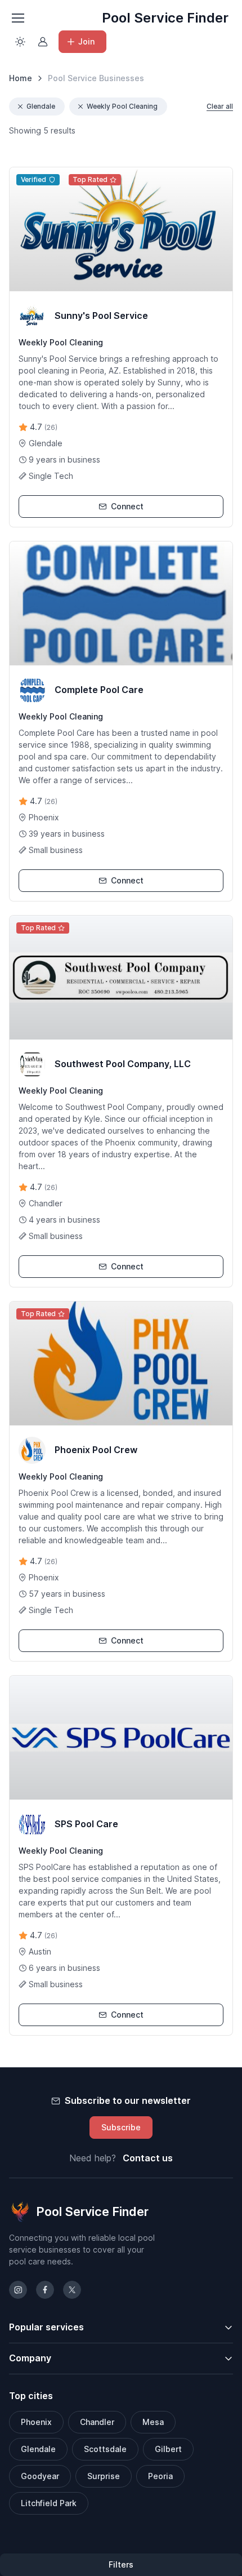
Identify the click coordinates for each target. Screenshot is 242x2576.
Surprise (104, 2476)
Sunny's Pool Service (101, 316)
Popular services (46, 2327)
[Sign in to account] (43, 42)
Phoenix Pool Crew (96, 1450)
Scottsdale (105, 2449)
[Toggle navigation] (17, 18)
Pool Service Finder (165, 18)
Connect (127, 506)
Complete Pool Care (99, 690)
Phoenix (36, 2422)
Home (21, 78)
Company (30, 2358)
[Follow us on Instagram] (18, 2290)
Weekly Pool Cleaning (122, 106)
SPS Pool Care (86, 1824)
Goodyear (40, 2476)
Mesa (153, 2422)
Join (86, 41)
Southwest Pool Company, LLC (123, 1064)
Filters (121, 2564)
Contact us (148, 2158)
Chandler (97, 2422)
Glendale (41, 106)
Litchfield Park (49, 2503)
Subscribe (121, 2127)
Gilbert (168, 2449)
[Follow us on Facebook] (45, 2290)
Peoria (160, 2476)
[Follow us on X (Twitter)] (72, 2290)
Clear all (220, 106)
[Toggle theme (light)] (20, 42)
